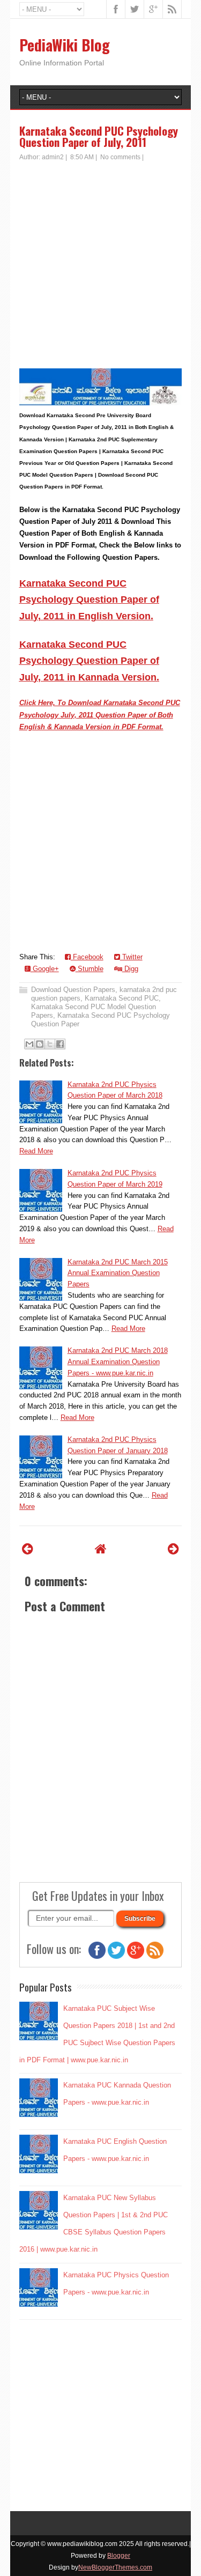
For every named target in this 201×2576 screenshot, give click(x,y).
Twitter (131, 957)
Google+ (45, 969)
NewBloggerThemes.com (115, 2567)
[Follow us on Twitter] (116, 1956)
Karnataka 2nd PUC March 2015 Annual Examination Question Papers (118, 1273)
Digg (130, 969)
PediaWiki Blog (65, 45)
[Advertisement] (100, 268)
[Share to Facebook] (60, 1044)
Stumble (90, 969)
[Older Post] (173, 1549)
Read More (36, 1151)
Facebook (87, 957)
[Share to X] (50, 1044)
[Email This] (29, 1044)
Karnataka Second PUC (122, 998)
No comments (120, 157)
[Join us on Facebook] (97, 1956)
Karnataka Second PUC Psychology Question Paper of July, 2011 (99, 136)
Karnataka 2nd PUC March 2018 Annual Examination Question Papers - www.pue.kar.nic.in (118, 1362)
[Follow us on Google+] (136, 1956)
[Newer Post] (28, 1549)
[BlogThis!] (40, 1044)
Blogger (119, 2556)
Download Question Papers (73, 990)
